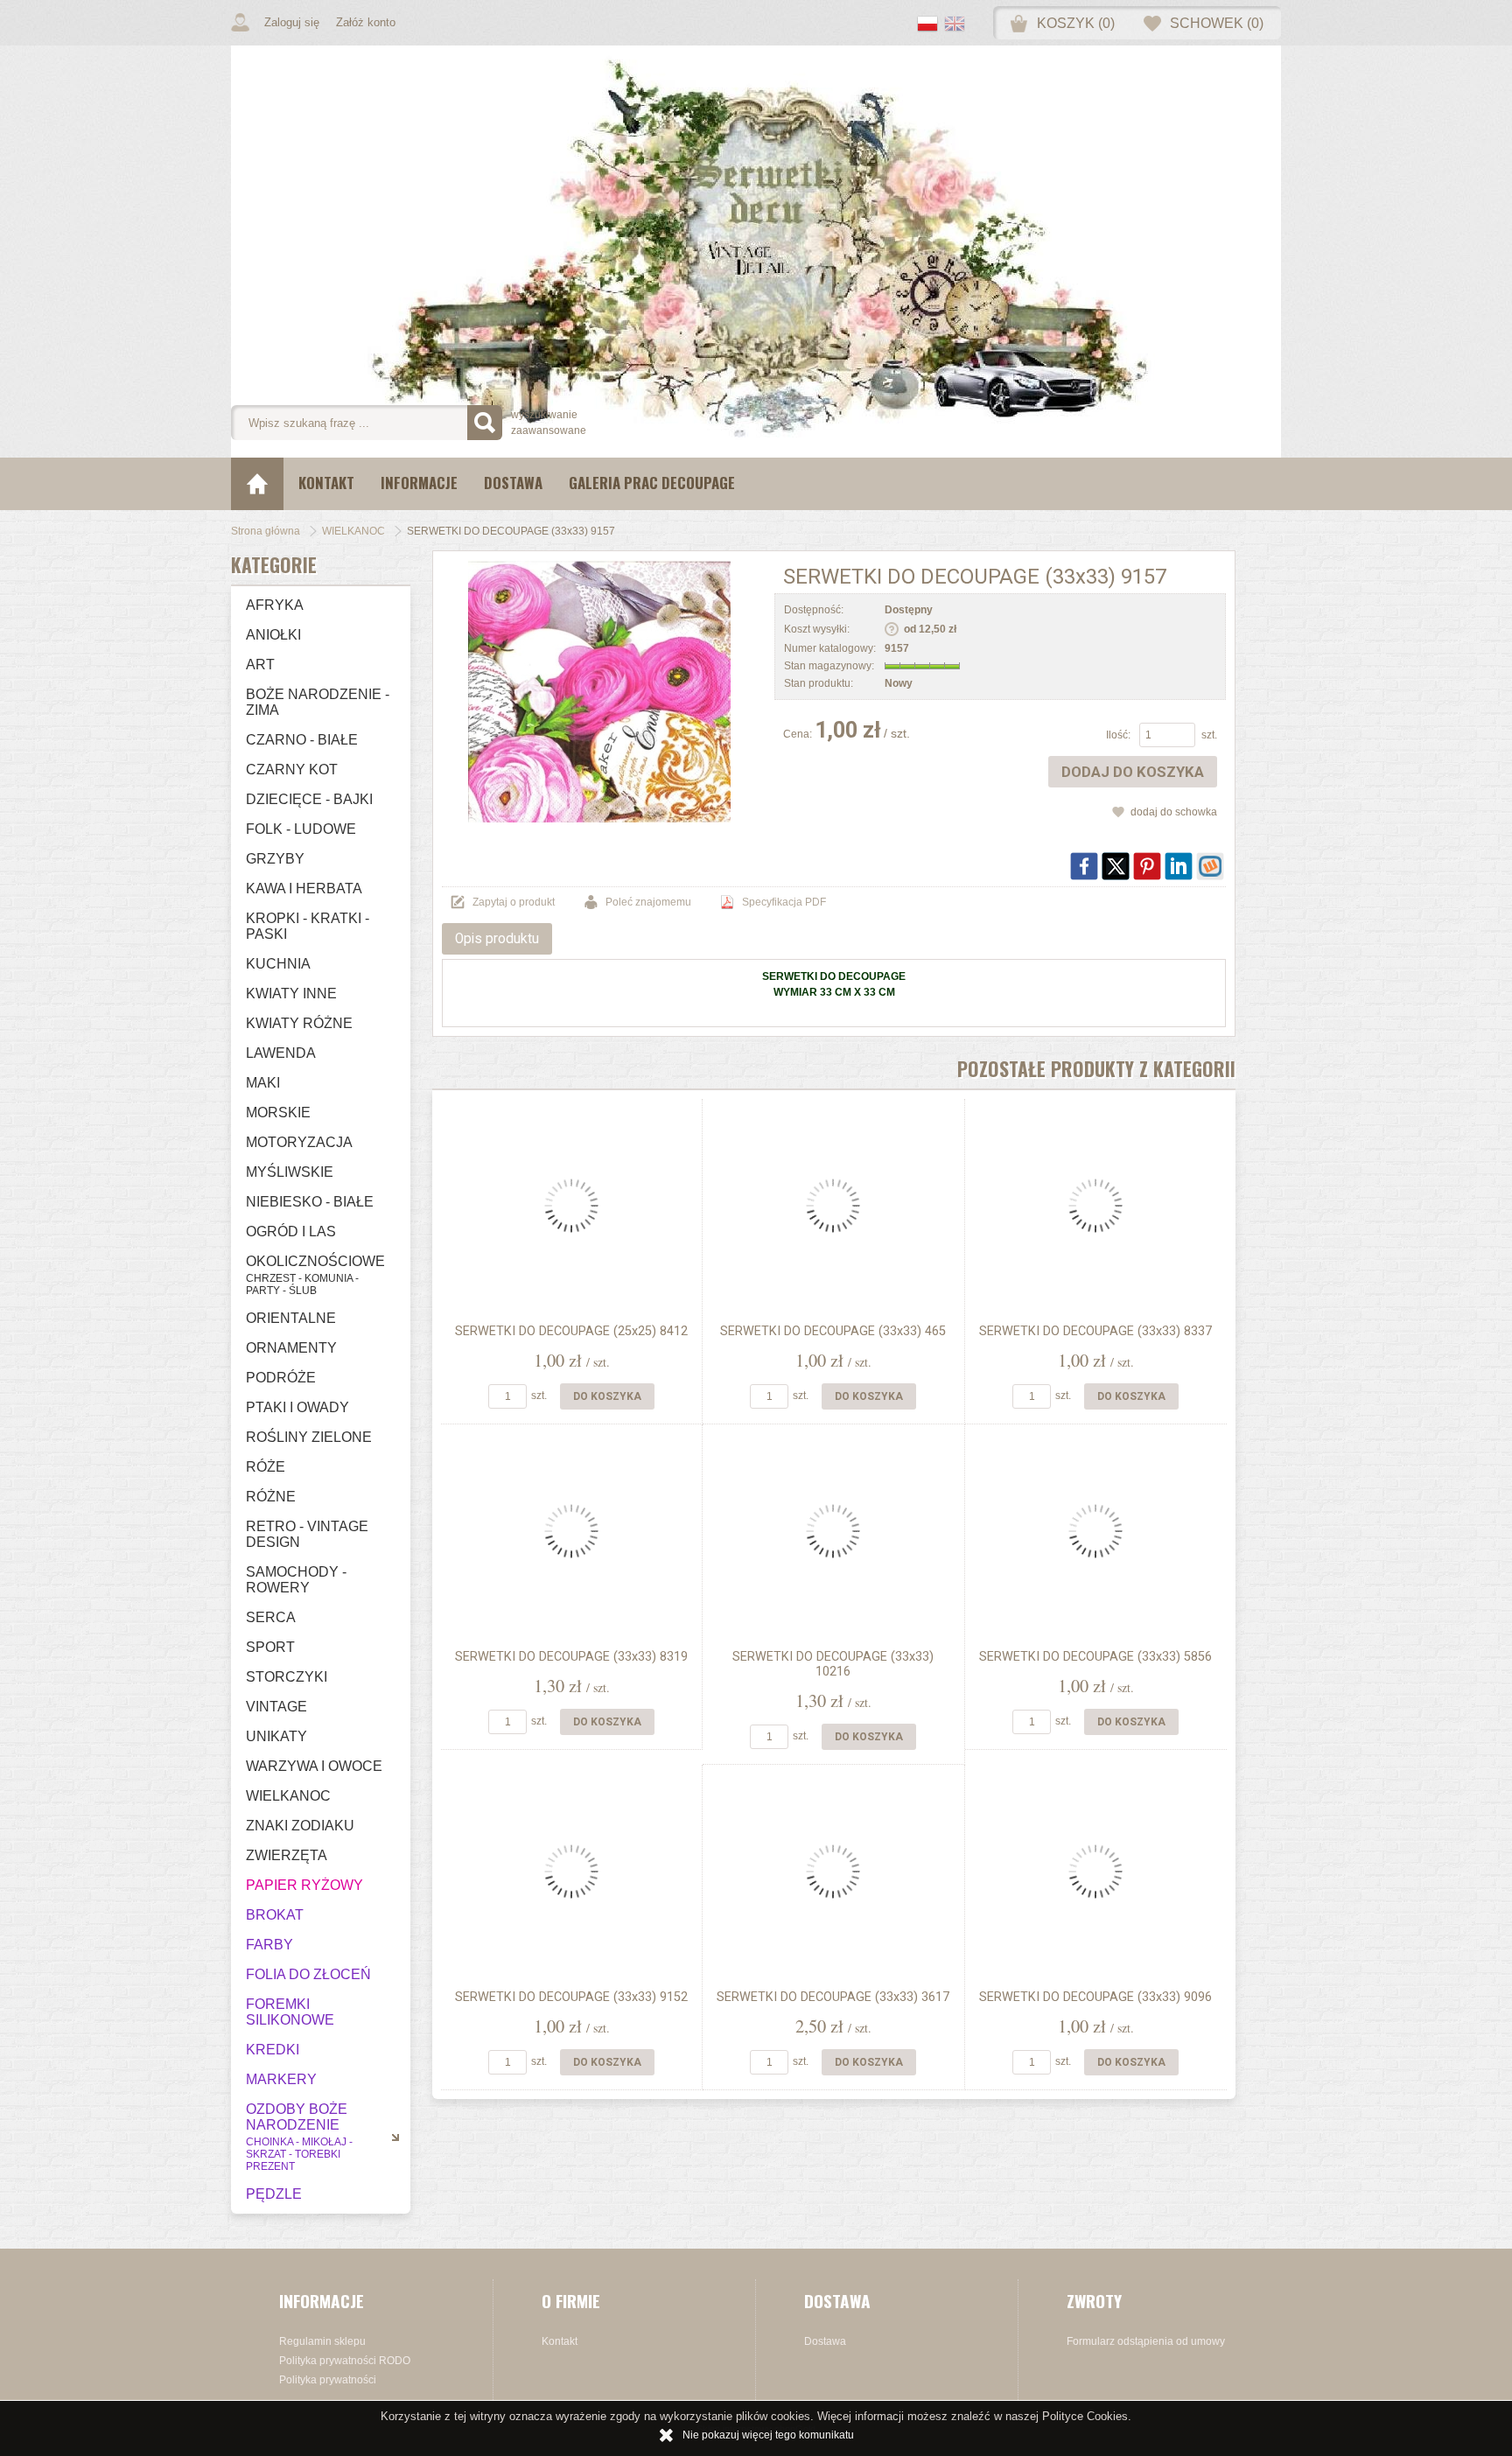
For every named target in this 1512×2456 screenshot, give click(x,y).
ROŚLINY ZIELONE (309, 1437)
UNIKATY (276, 1736)
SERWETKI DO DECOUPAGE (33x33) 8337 (1095, 1331)
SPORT (270, 1647)
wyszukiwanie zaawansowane (549, 423)
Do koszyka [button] (607, 1396)
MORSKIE (278, 1113)
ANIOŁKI (273, 635)
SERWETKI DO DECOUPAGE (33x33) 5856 (1095, 1657)
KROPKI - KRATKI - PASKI (308, 926)
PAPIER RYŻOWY (304, 1885)
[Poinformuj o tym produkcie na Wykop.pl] (1210, 866)
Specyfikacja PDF (784, 902)
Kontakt (326, 483)
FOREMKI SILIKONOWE (290, 2012)
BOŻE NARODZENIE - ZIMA (318, 702)
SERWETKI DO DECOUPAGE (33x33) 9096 (1095, 1997)
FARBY (269, 1945)
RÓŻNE (271, 1497)
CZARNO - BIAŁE (302, 740)
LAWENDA (281, 1053)
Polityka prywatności (328, 2380)
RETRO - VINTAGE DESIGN (307, 1534)
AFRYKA (275, 605)
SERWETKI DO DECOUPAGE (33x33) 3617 (833, 1997)
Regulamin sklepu (322, 2341)
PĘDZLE (274, 2194)
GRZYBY (275, 859)
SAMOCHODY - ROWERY (296, 1580)
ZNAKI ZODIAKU (300, 1826)
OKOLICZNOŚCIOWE (315, 1275)
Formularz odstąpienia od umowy (1146, 2341)
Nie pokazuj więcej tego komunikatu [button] (768, 2435)
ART (260, 665)
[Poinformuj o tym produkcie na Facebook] (1084, 866)
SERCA (271, 1617)
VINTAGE (276, 1707)
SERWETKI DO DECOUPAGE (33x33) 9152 (571, 1997)
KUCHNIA (278, 964)
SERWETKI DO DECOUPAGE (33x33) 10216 (833, 1664)
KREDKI (273, 2050)
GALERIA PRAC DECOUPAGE (652, 483)
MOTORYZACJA (299, 1142)
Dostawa (513, 483)
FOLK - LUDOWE (301, 829)
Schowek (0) (1217, 23)
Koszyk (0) (1076, 23)
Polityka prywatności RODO (345, 2361)
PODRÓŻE (281, 1378)
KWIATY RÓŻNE (299, 1023)
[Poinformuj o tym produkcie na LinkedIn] (1179, 866)
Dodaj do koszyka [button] (1133, 772)
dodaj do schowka (1174, 812)
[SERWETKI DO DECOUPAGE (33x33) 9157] (599, 691)
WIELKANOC (288, 1796)
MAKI (263, 1083)
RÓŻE (266, 1467)
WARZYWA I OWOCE (314, 1766)
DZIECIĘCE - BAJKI (309, 799)
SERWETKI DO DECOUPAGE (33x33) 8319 (571, 1657)
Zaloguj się (292, 22)
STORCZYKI (287, 1677)
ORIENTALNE (291, 1318)
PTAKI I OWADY (297, 1407)
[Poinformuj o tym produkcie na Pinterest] (1147, 866)
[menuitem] (326, 484)
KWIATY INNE (291, 994)
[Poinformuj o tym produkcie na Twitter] (1116, 866)
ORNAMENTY (291, 1348)
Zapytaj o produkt (514, 902)
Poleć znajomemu (648, 902)
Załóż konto (366, 22)
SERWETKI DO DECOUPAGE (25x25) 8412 (571, 1331)
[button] (931, 25)
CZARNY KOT (292, 770)
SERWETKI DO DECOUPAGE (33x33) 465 (833, 1331)
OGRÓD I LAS (291, 1231)
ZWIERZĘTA (287, 1855)
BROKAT (275, 1915)
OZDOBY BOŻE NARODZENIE (299, 2137)
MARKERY (281, 2079)
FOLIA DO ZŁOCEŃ (308, 1974)
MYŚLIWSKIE (290, 1172)
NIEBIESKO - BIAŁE (310, 1202)
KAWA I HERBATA (304, 889)
